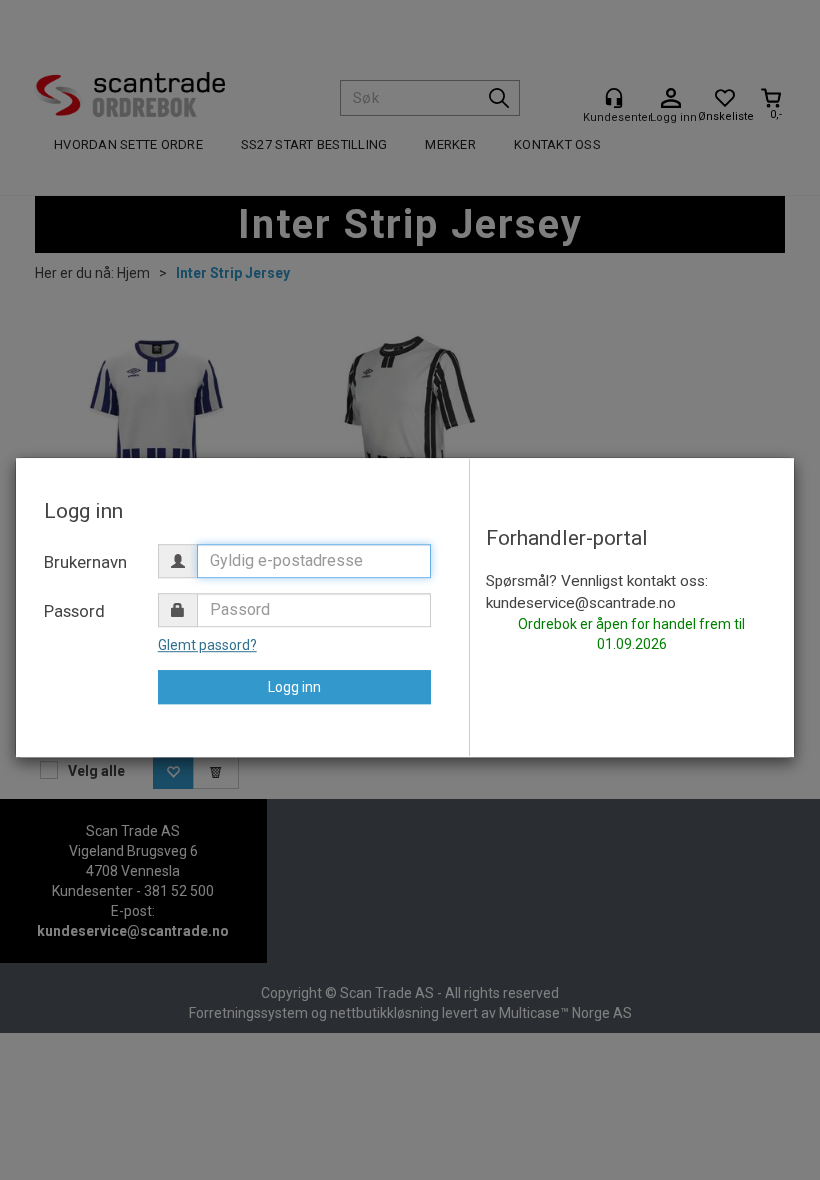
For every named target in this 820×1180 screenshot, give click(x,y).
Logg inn (294, 687)
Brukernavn (85, 562)
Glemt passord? (207, 645)
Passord (74, 611)
